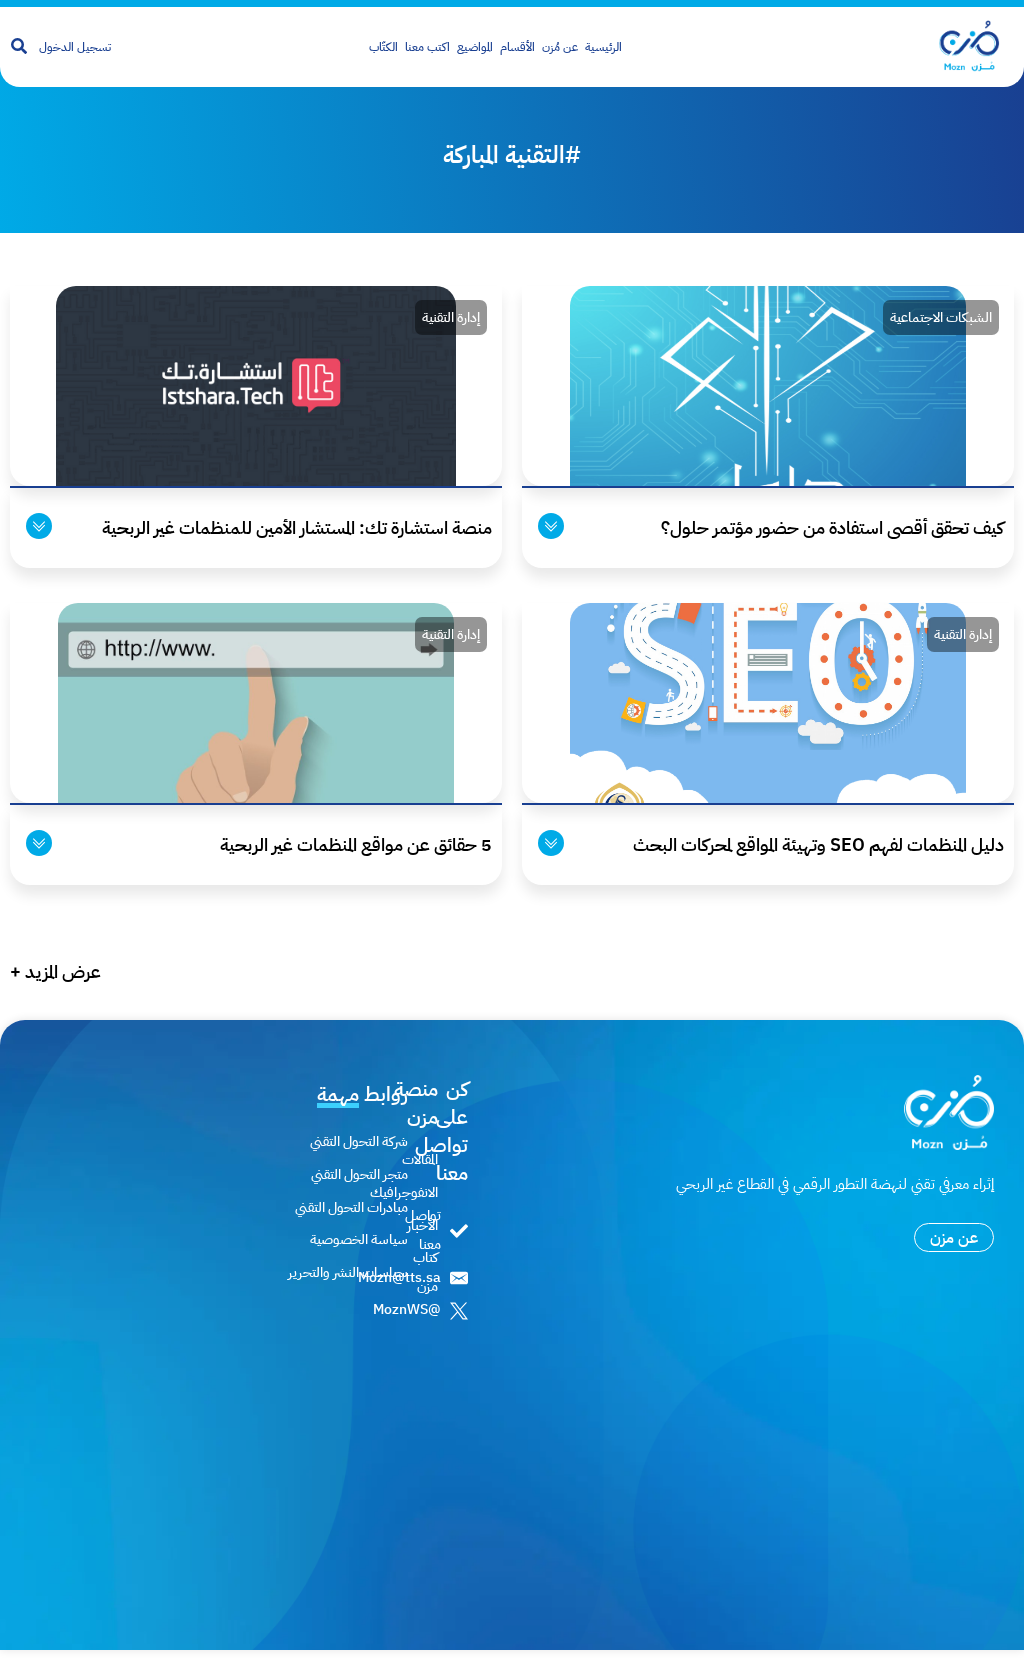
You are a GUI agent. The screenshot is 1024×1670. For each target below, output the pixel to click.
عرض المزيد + (55, 971)
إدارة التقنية (451, 317)
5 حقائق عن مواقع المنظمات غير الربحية (356, 844)
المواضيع (475, 47)
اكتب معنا (427, 47)
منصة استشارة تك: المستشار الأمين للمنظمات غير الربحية (297, 527)
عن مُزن (560, 47)
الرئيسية (603, 47)
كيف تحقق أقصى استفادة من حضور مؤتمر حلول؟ (832, 527)
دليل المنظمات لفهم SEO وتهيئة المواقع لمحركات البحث (818, 844)
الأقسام (517, 47)
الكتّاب (383, 47)
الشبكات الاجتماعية (941, 317)
